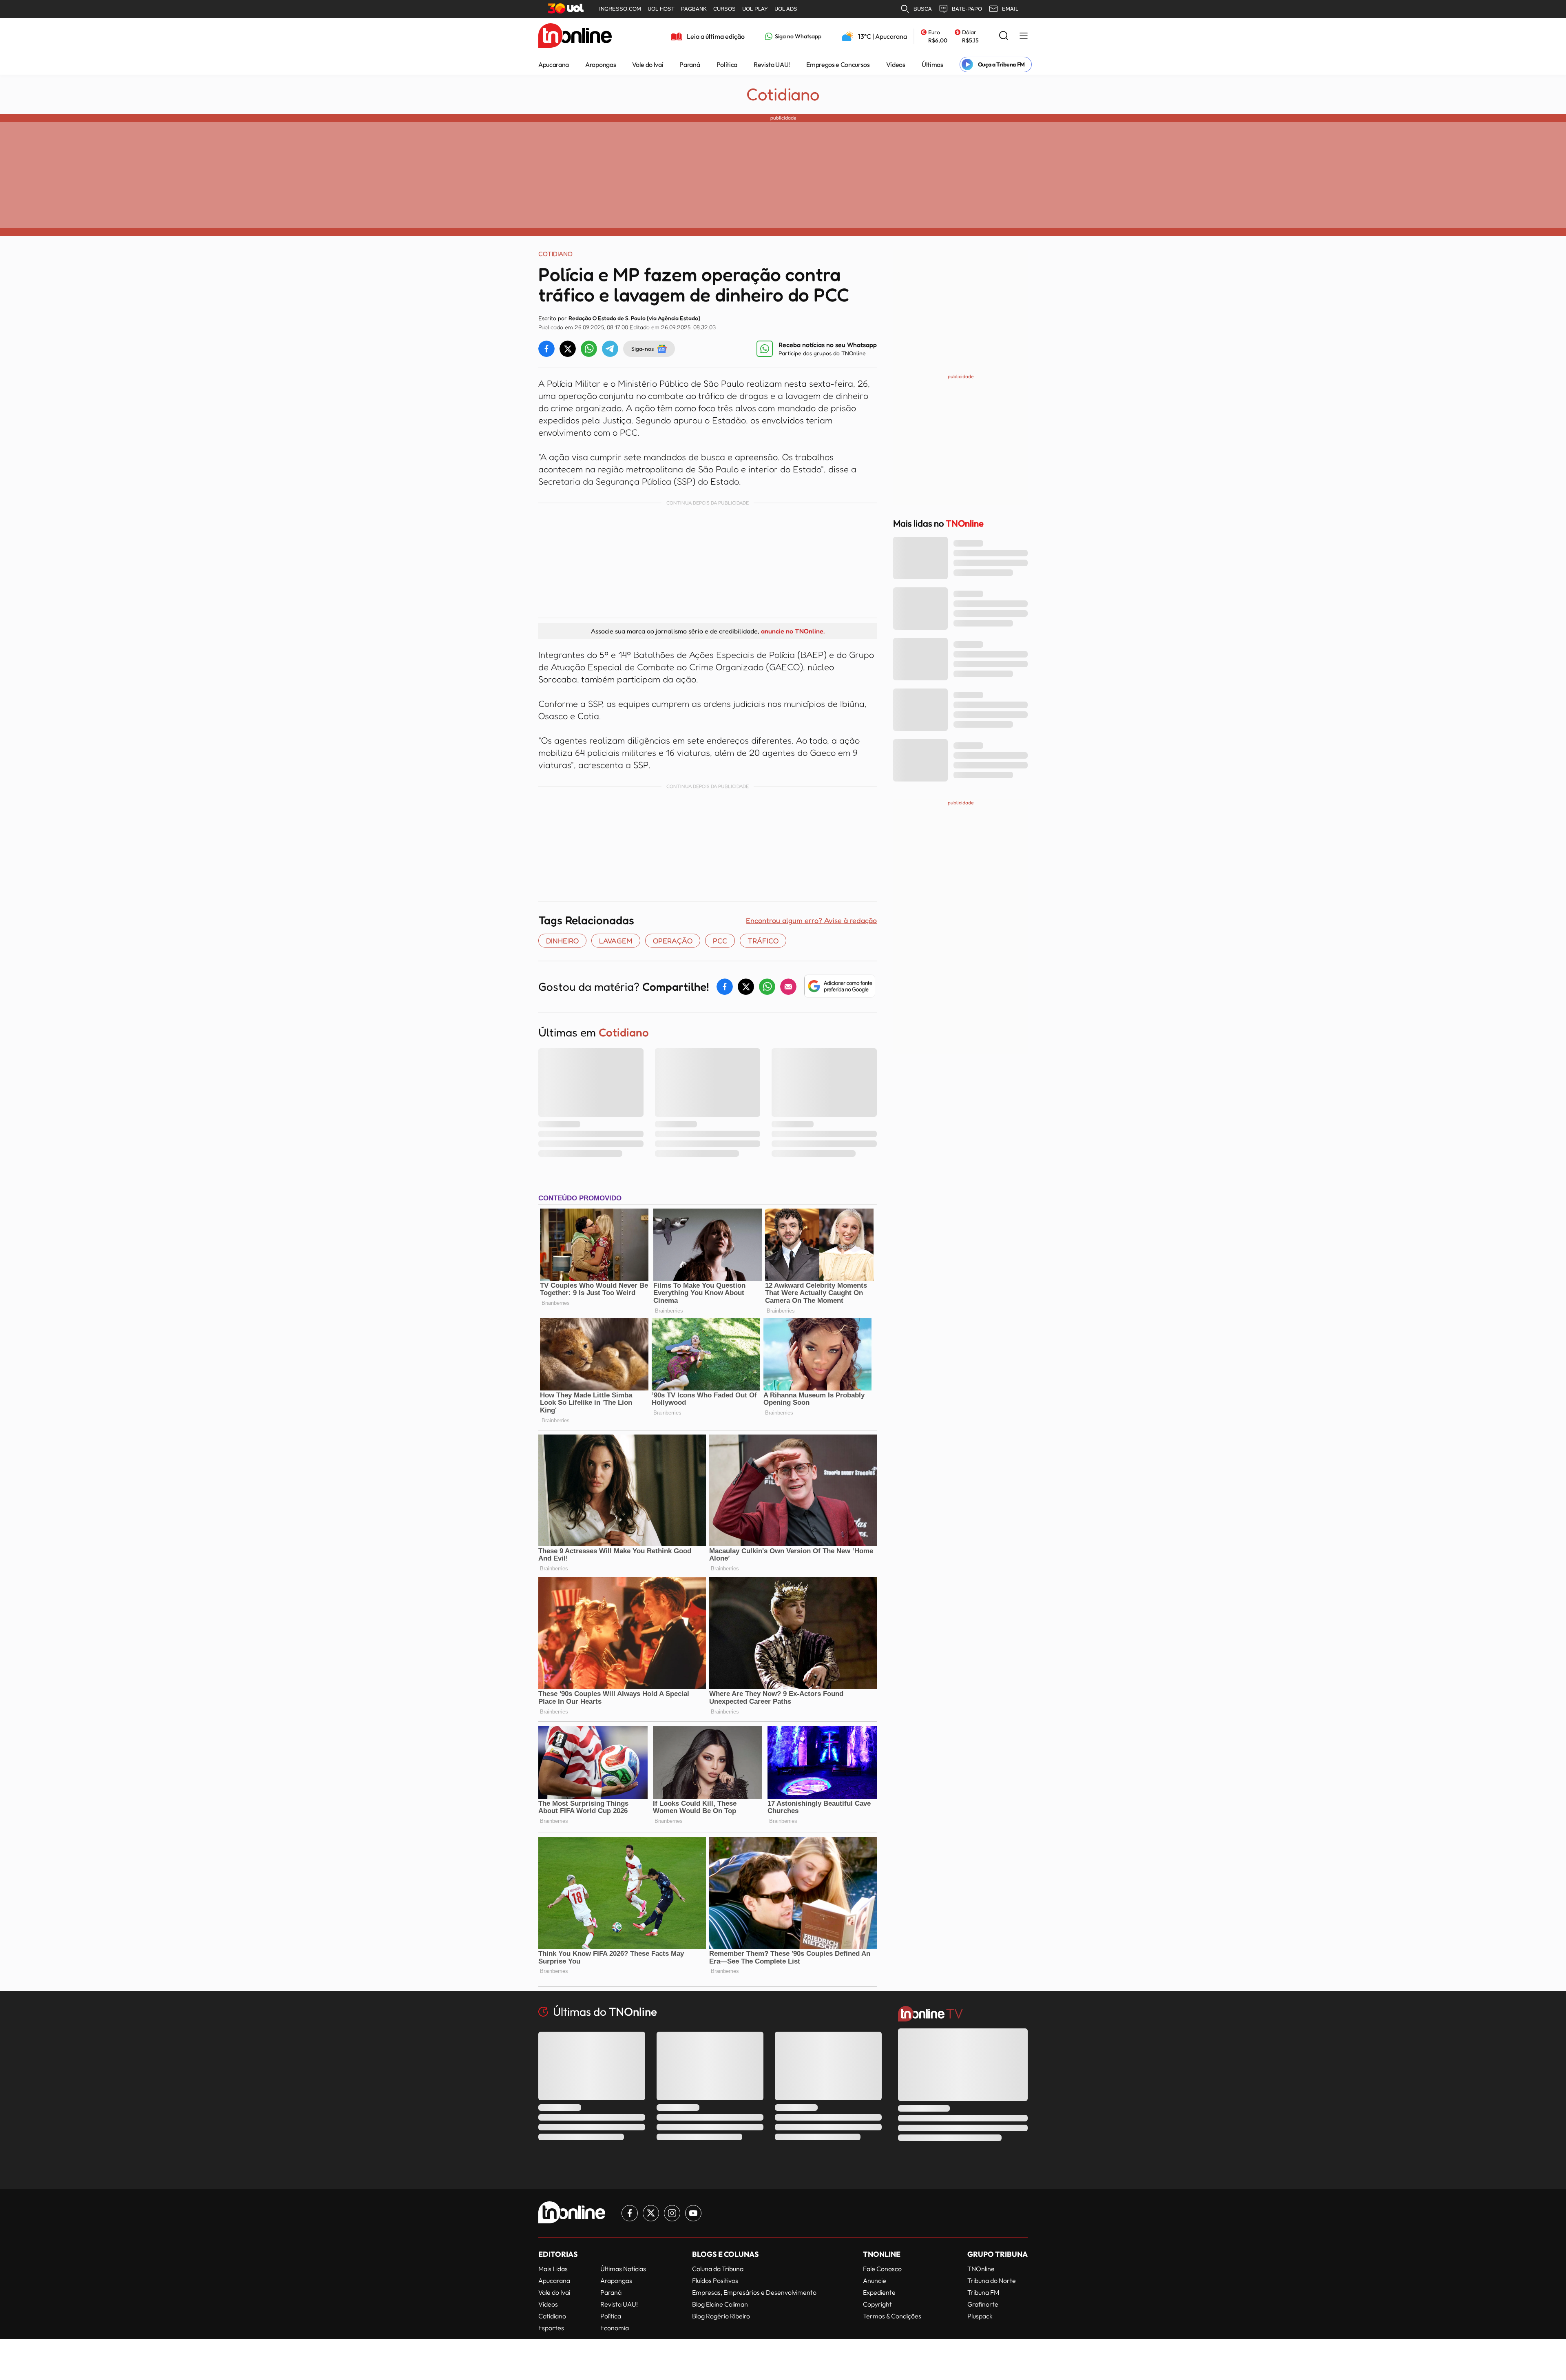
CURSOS (724, 9)
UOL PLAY (755, 9)
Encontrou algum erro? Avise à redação (811, 920)
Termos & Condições (892, 2316)
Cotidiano (783, 94)
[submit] (1004, 36)
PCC (720, 941)
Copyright (877, 2304)
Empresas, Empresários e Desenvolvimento (754, 2292)
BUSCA (923, 9)
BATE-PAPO (967, 9)
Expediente (879, 2292)
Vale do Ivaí (648, 64)
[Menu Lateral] (1024, 37)
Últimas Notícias (623, 2269)
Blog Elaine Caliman (720, 2304)
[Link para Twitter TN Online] (651, 2213)
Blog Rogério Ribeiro (721, 2316)
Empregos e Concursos (838, 64)
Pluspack (980, 2316)
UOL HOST (661, 9)
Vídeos (896, 64)
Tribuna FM (983, 2292)
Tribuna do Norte (992, 2280)
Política (727, 64)
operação (673, 941)
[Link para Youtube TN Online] (693, 2213)
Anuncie (875, 2280)
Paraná (690, 64)
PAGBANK (694, 9)
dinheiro (562, 941)
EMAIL (1010, 9)
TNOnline (981, 2269)
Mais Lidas (553, 2269)
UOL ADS (786, 9)
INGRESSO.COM (620, 9)
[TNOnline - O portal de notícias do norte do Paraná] (575, 36)
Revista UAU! (772, 64)
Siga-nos (643, 349)
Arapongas (601, 64)
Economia (615, 2328)
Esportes (551, 2328)
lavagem (616, 941)
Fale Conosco (882, 2269)
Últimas (932, 64)
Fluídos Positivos (715, 2280)
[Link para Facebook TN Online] (630, 2213)
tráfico (763, 941)
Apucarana (554, 64)
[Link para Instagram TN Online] (672, 2213)
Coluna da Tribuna (718, 2269)
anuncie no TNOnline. (793, 631)
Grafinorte (983, 2304)
